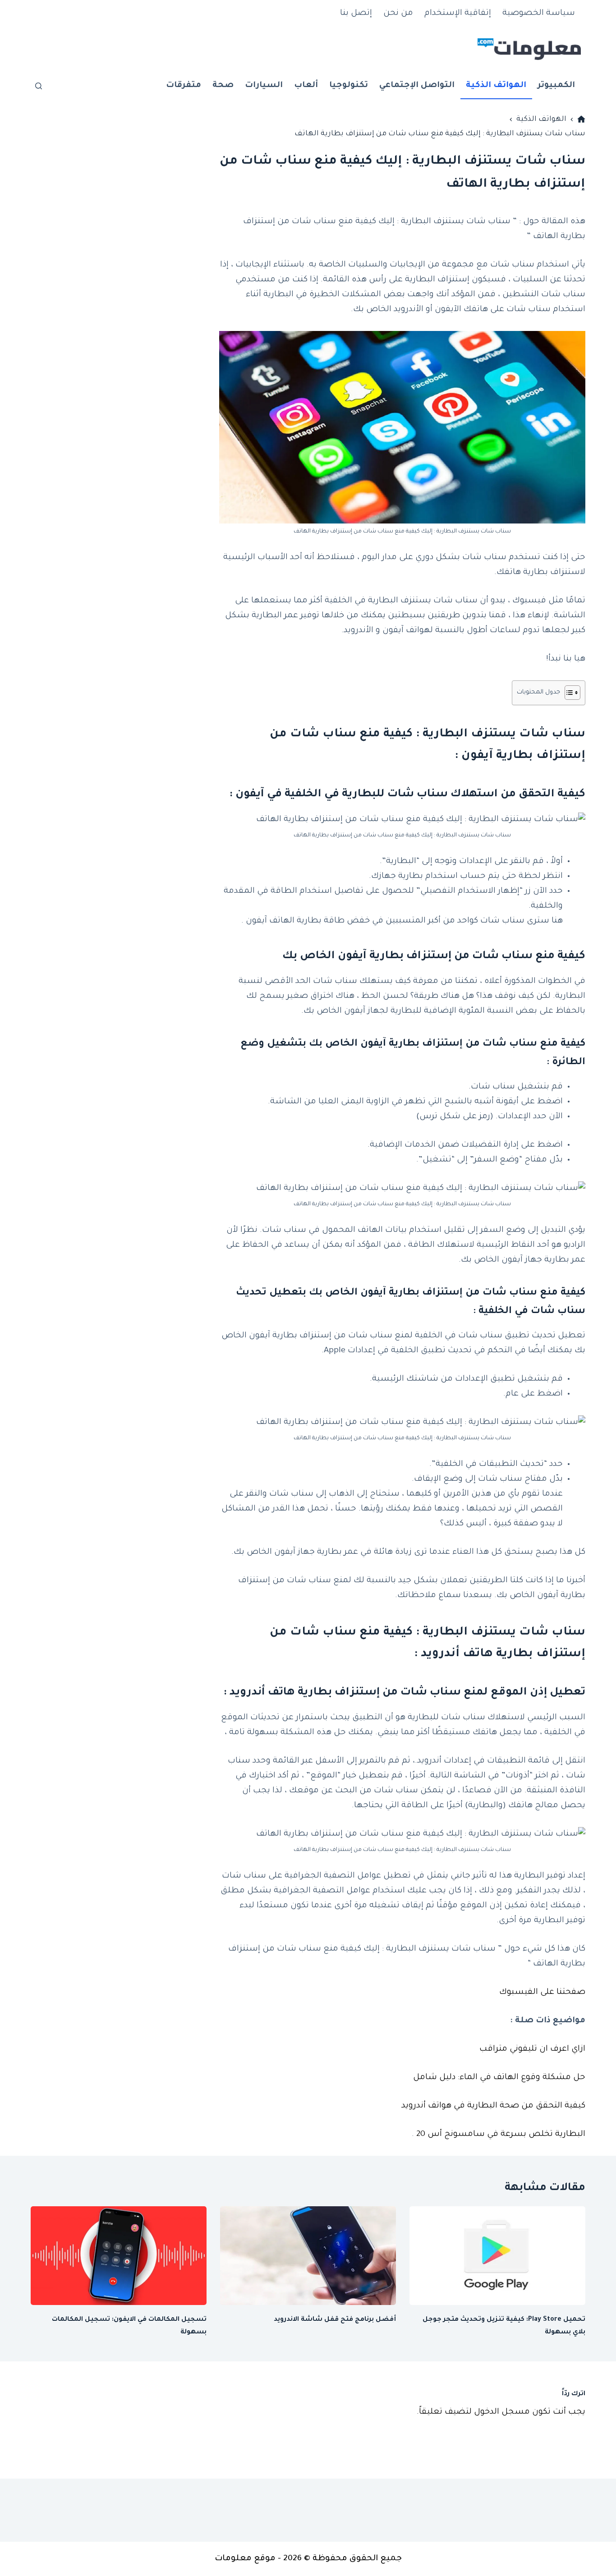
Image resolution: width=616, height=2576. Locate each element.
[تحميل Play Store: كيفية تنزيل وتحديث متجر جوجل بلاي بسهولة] (497, 2256)
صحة (223, 86)
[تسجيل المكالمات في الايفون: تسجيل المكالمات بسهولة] (119, 2256)
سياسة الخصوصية (539, 14)
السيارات (264, 86)
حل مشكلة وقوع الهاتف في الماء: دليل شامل (499, 2078)
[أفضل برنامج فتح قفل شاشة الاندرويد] (308, 2256)
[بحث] (39, 86)
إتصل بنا (356, 14)
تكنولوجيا (349, 86)
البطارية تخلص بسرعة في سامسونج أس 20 (501, 2135)
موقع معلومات (245, 2559)
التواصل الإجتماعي (417, 86)
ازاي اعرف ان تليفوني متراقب (532, 2049)
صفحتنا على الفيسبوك (542, 1993)
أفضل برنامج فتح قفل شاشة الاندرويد (335, 2320)
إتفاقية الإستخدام (458, 14)
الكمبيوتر (556, 86)
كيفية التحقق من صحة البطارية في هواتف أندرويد (493, 2106)
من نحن (398, 14)
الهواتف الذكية (496, 86)
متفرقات (184, 86)
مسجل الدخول (502, 2412)
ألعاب (306, 86)
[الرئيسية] (581, 119)
